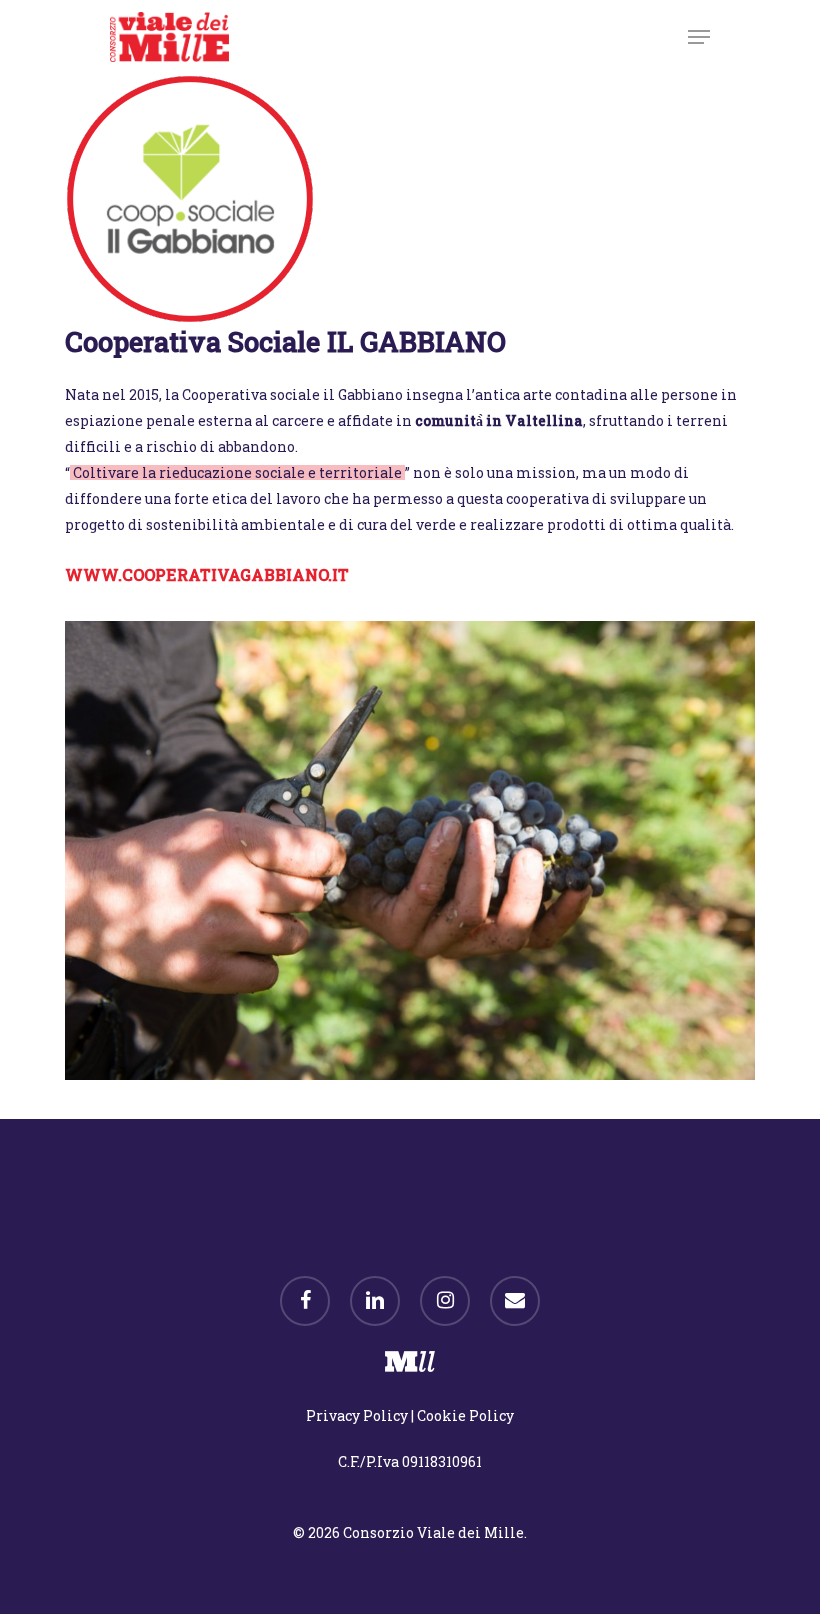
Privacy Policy (357, 1415)
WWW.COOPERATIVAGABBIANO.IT (207, 574)
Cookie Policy (465, 1415)
